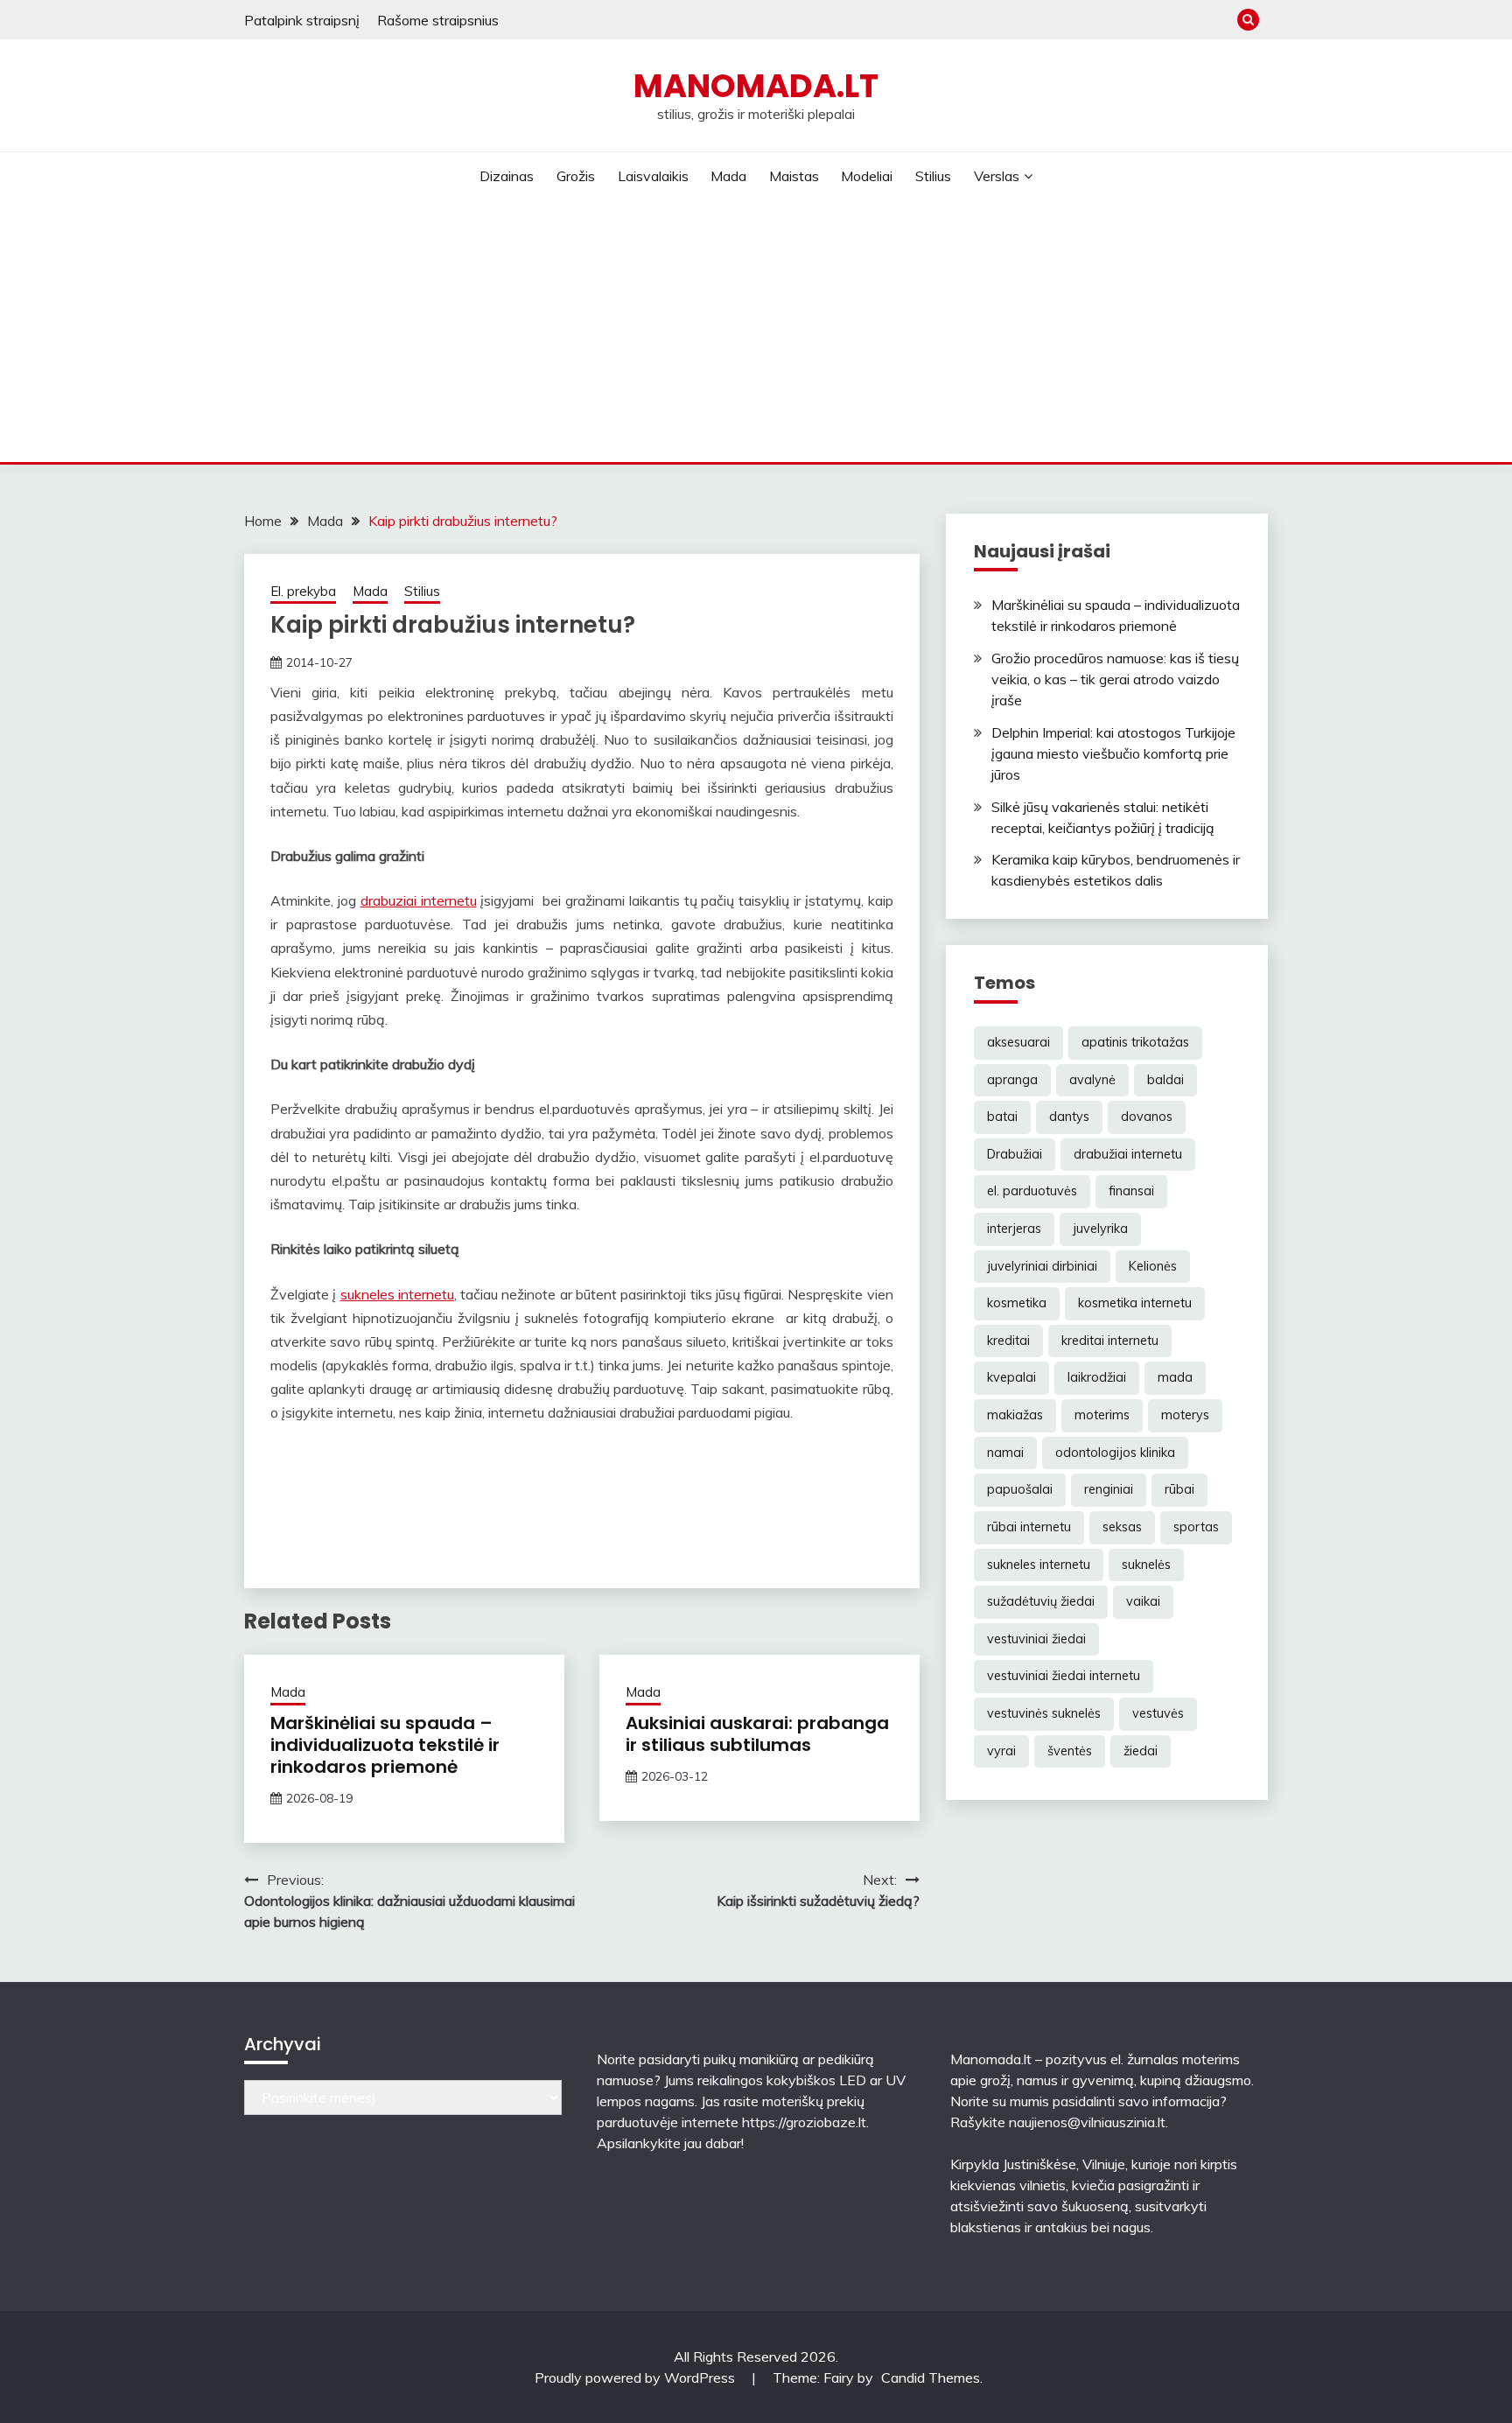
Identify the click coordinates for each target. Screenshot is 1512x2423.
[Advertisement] (756, 331)
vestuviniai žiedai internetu (1064, 1676)
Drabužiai (1015, 1154)
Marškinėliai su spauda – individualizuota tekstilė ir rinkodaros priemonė (385, 1745)
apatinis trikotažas (1135, 1042)
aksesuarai (1018, 1042)
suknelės (1146, 1565)
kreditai (1008, 1341)
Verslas (997, 176)
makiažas (1015, 1415)
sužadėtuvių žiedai (1041, 1601)
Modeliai (867, 176)
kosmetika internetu (1135, 1303)
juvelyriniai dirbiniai (1042, 1266)
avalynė (1092, 1080)
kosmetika (1017, 1303)
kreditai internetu (1110, 1341)
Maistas (794, 176)
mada (1175, 1377)
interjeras (1014, 1229)
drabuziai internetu (419, 900)
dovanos (1147, 1117)
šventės (1070, 1751)
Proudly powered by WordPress (637, 2377)
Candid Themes (931, 2377)
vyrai (1001, 1751)
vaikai (1143, 1601)
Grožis (576, 176)
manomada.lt (756, 86)
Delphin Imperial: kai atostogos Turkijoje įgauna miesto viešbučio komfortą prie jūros (1113, 753)
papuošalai (1020, 1489)
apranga (1012, 1080)
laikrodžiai (1097, 1377)
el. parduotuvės (1032, 1191)
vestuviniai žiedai (1036, 1639)
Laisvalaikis (653, 176)
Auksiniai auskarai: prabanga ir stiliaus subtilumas (757, 1734)
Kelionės (1153, 1266)
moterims (1102, 1415)
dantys (1069, 1117)
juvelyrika (1100, 1229)
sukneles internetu (397, 1294)
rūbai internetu (1029, 1527)
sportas (1196, 1527)
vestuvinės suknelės (1044, 1713)
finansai (1131, 1191)
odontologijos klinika (1115, 1453)
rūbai (1179, 1489)
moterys (1185, 1415)
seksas (1122, 1527)
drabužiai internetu (1128, 1154)
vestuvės (1158, 1713)
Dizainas (507, 176)
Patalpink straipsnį (302, 20)
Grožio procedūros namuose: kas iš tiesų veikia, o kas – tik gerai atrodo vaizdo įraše (1115, 679)
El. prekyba (303, 591)
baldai (1165, 1080)
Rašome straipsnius (438, 20)
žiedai (1141, 1751)
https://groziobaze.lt (804, 2122)
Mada (728, 176)
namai (1005, 1453)
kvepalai (1011, 1377)
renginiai (1109, 1489)
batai (1002, 1117)
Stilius (933, 176)
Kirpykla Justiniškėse (1013, 2164)
